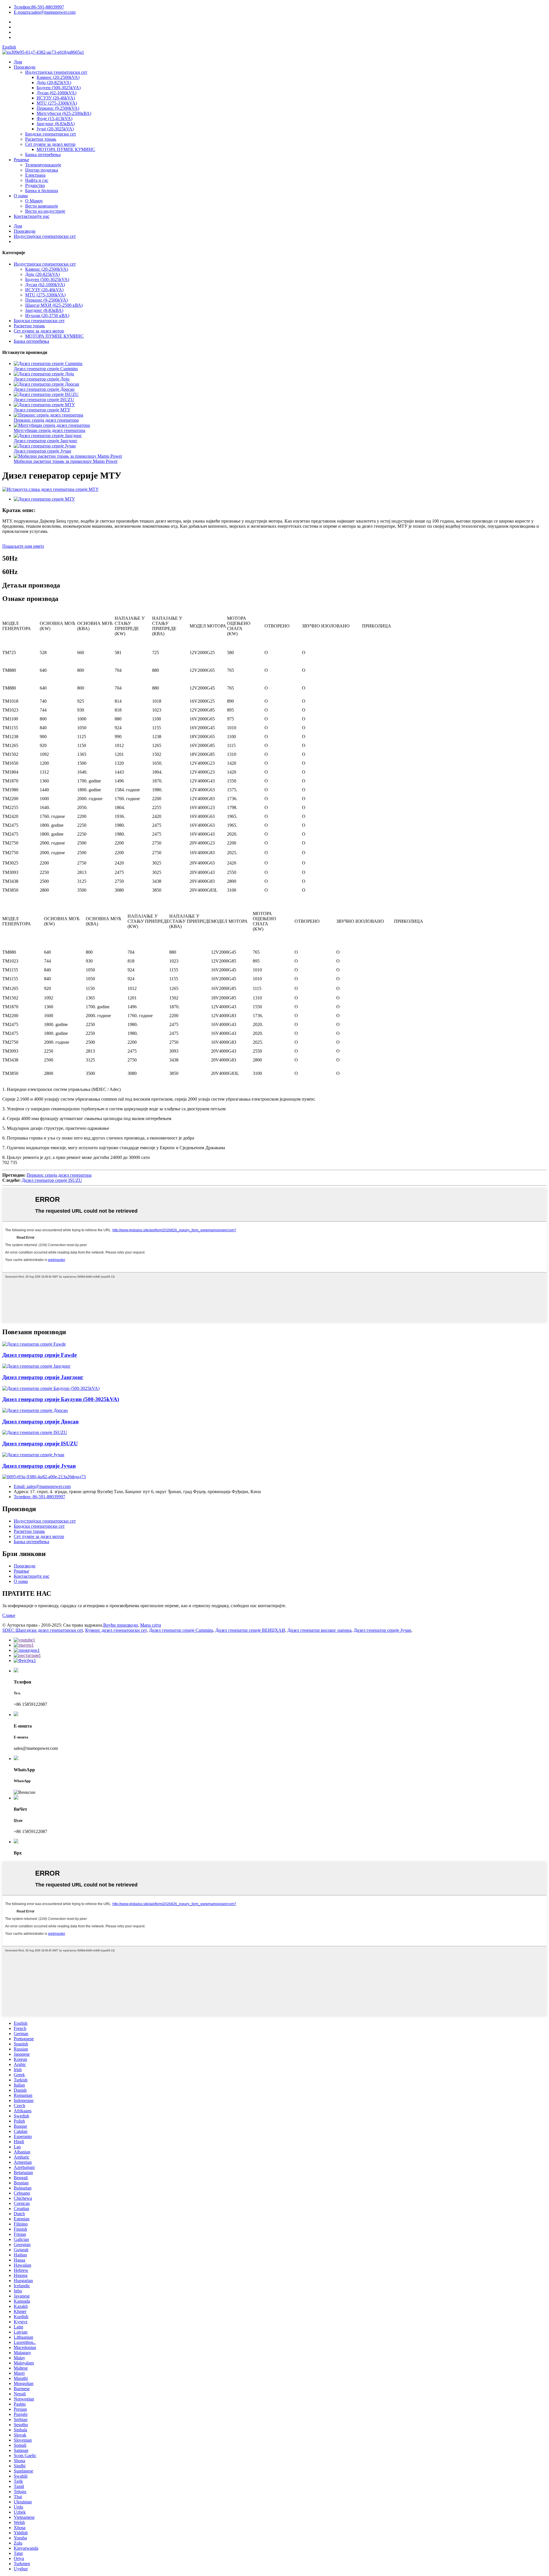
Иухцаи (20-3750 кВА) (47, 315)
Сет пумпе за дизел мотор (50, 144)
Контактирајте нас (32, 216)
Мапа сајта (151, 1625)
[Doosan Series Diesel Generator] (35, 1410)
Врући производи (121, 1625)
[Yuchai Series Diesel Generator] (33, 1455)
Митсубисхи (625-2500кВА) (64, 113)
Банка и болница (42, 191)
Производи (25, 67)
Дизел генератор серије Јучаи (42, 451)
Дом (18, 62)
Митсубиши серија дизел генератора (49, 430)
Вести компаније (42, 206)
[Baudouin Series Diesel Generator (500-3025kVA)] (51, 1388)
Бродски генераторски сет (51, 134)
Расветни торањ (41, 139)
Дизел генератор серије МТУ (42, 410)
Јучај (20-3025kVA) (55, 129)
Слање (9, 1615)
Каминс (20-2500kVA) (58, 77)
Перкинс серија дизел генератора (46, 420)
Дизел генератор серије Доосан (44, 389)
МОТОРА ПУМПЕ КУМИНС (66, 149)
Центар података (42, 170)
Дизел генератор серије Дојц (42, 379)
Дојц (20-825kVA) (54, 82)
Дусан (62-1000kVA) (56, 93)
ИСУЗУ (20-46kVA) (56, 98)
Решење (21, 160)
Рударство (35, 185)
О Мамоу (34, 201)
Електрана (35, 175)
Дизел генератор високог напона (319, 1630)
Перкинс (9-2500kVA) (58, 108)
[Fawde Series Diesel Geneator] (34, 1344)
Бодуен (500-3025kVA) (59, 88)
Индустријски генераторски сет (56, 72)
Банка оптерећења (43, 155)
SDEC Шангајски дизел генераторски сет (43, 1630)
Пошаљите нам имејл (23, 546)
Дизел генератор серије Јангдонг (46, 441)
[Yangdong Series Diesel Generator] (36, 1366)
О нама (21, 196)
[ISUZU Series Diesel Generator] (35, 1432)
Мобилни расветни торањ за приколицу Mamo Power (66, 461)
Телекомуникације (43, 165)
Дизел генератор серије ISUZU (44, 400)
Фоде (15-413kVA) (54, 118)
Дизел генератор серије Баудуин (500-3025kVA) (61, 1399)
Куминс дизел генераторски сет (116, 1630)
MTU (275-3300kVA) (57, 103)
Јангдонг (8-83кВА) (56, 124)
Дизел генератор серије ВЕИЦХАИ (250, 1630)
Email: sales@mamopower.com (42, 1486)
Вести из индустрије (45, 211)
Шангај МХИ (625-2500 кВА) (54, 305)
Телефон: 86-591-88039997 (39, 1497)
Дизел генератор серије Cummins (46, 369)
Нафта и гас (37, 180)
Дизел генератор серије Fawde (39, 1355)
